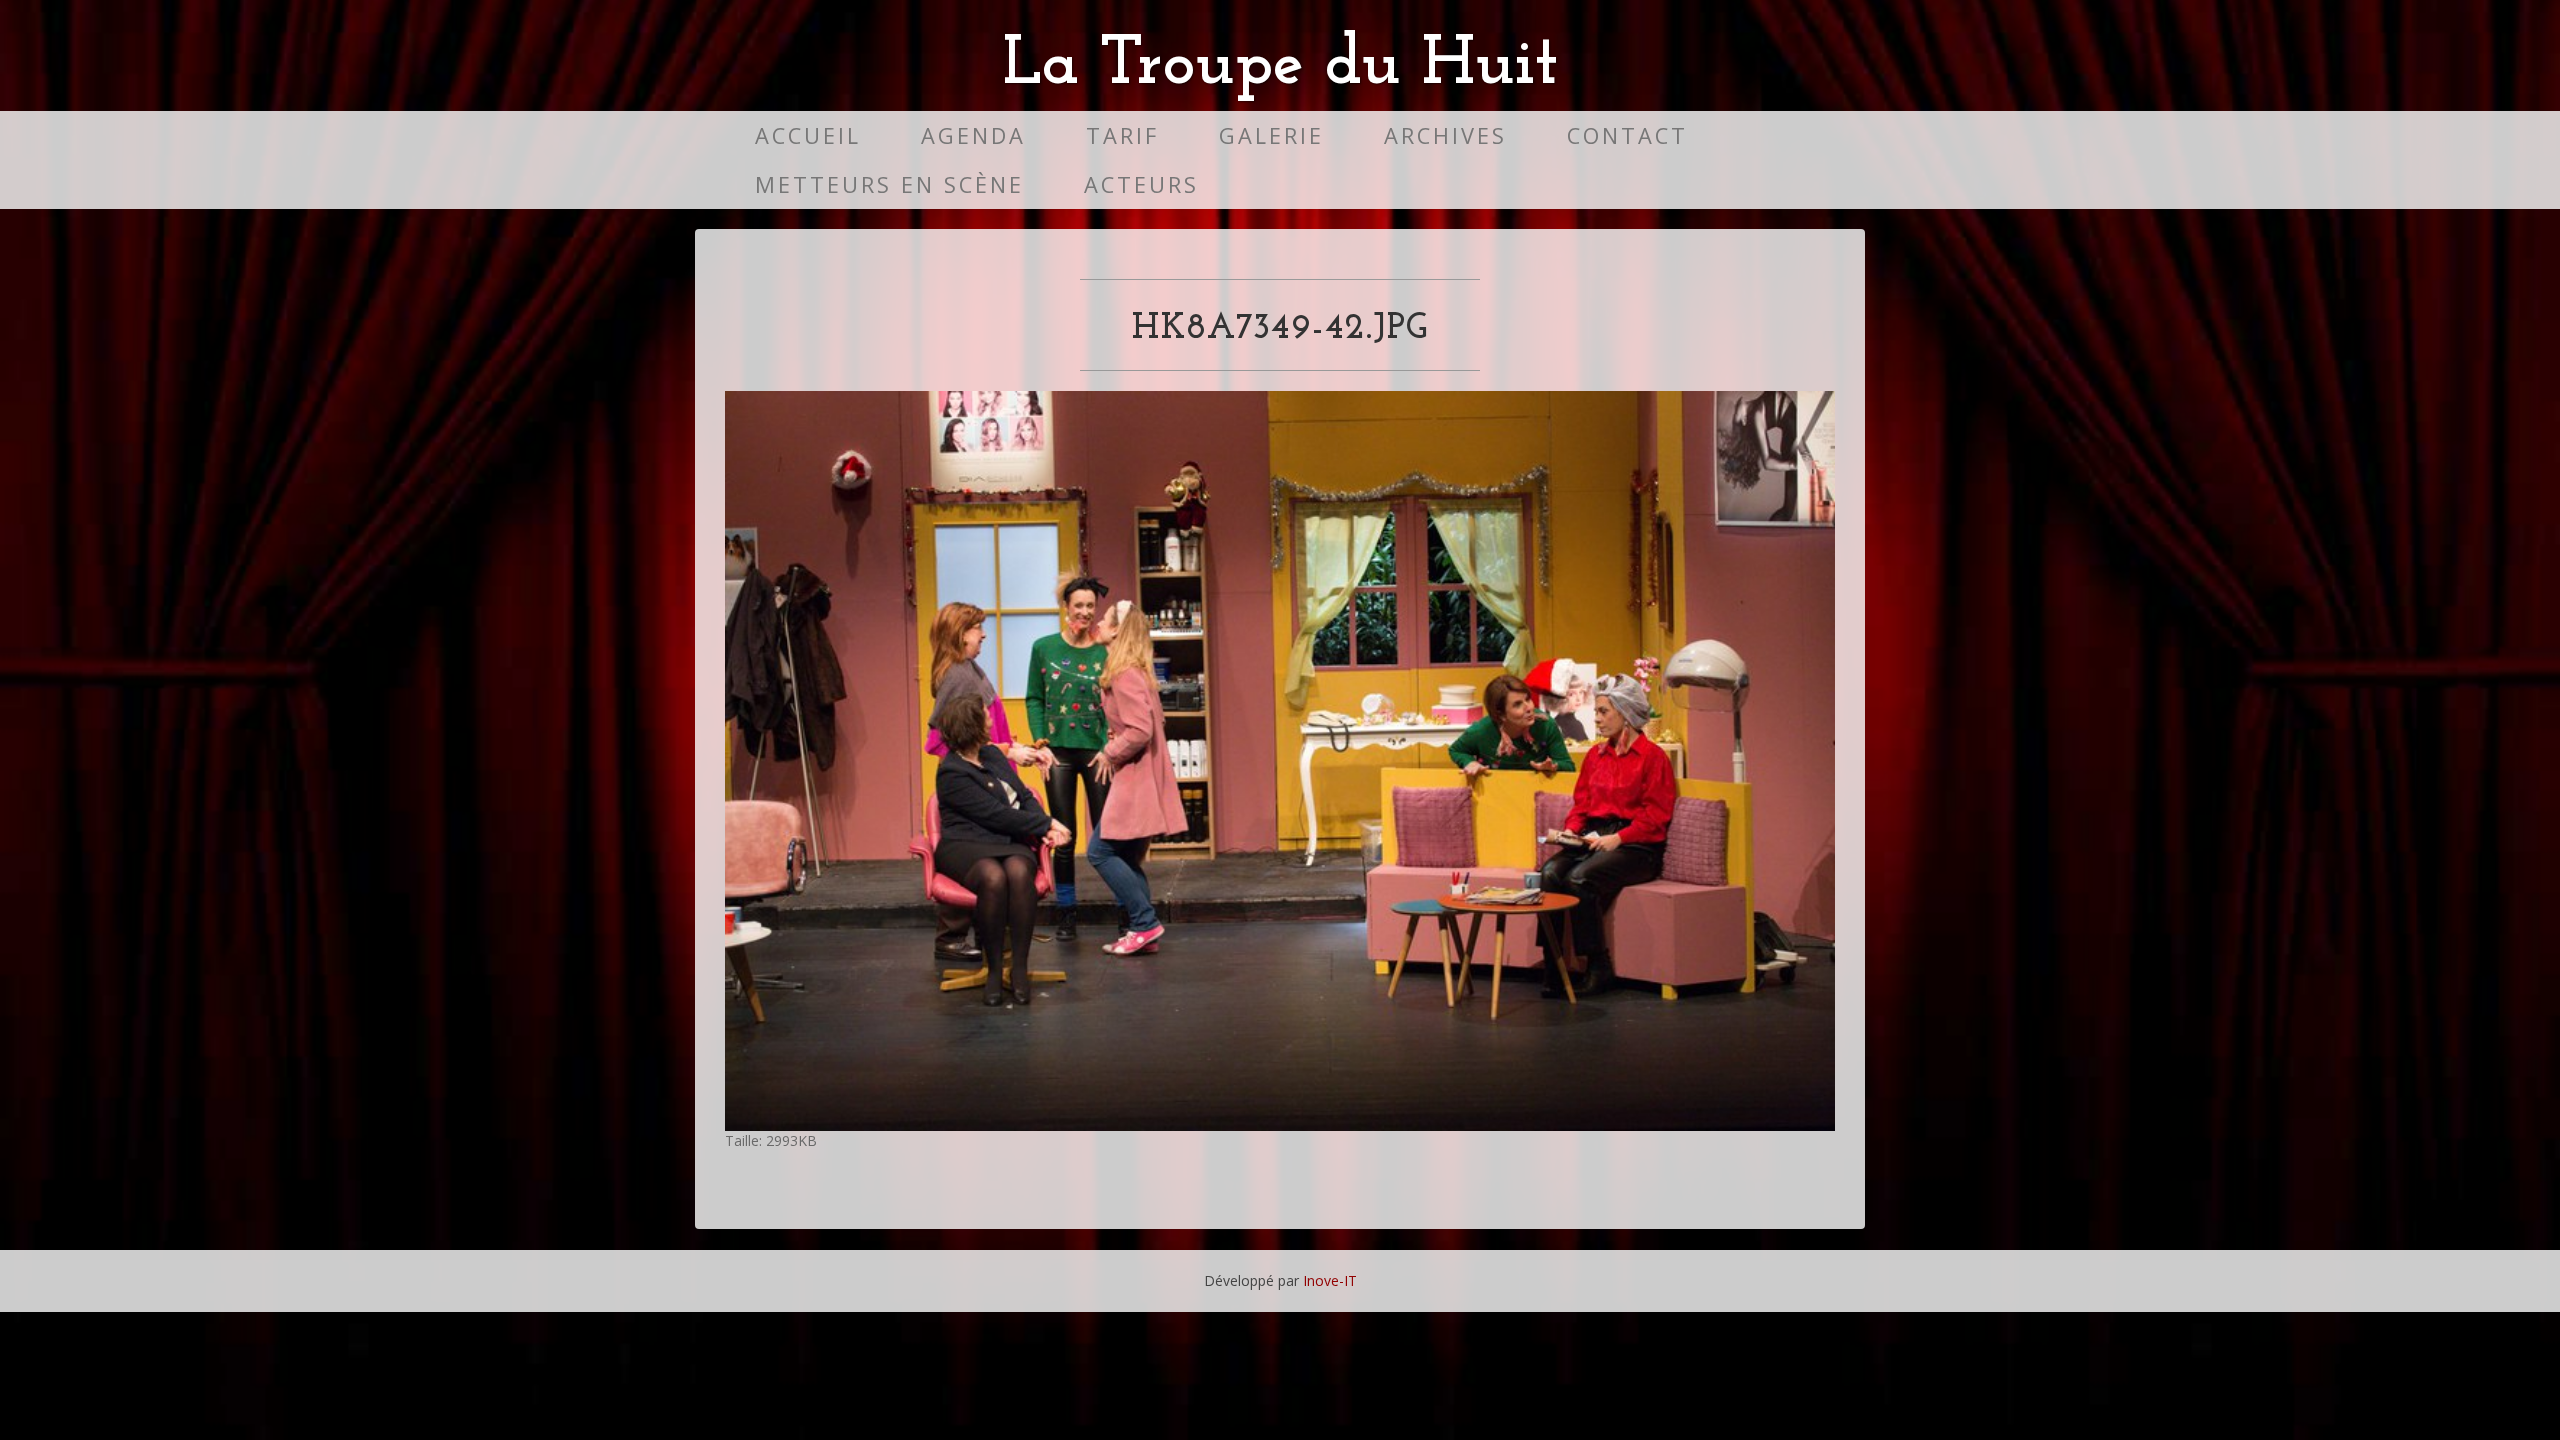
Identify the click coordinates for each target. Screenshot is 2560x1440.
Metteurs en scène (889, 184)
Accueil (808, 135)
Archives (1445, 135)
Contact (1627, 135)
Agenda (973, 135)
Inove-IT (1330, 1280)
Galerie (1271, 135)
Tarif (1122, 135)
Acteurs (1141, 184)
